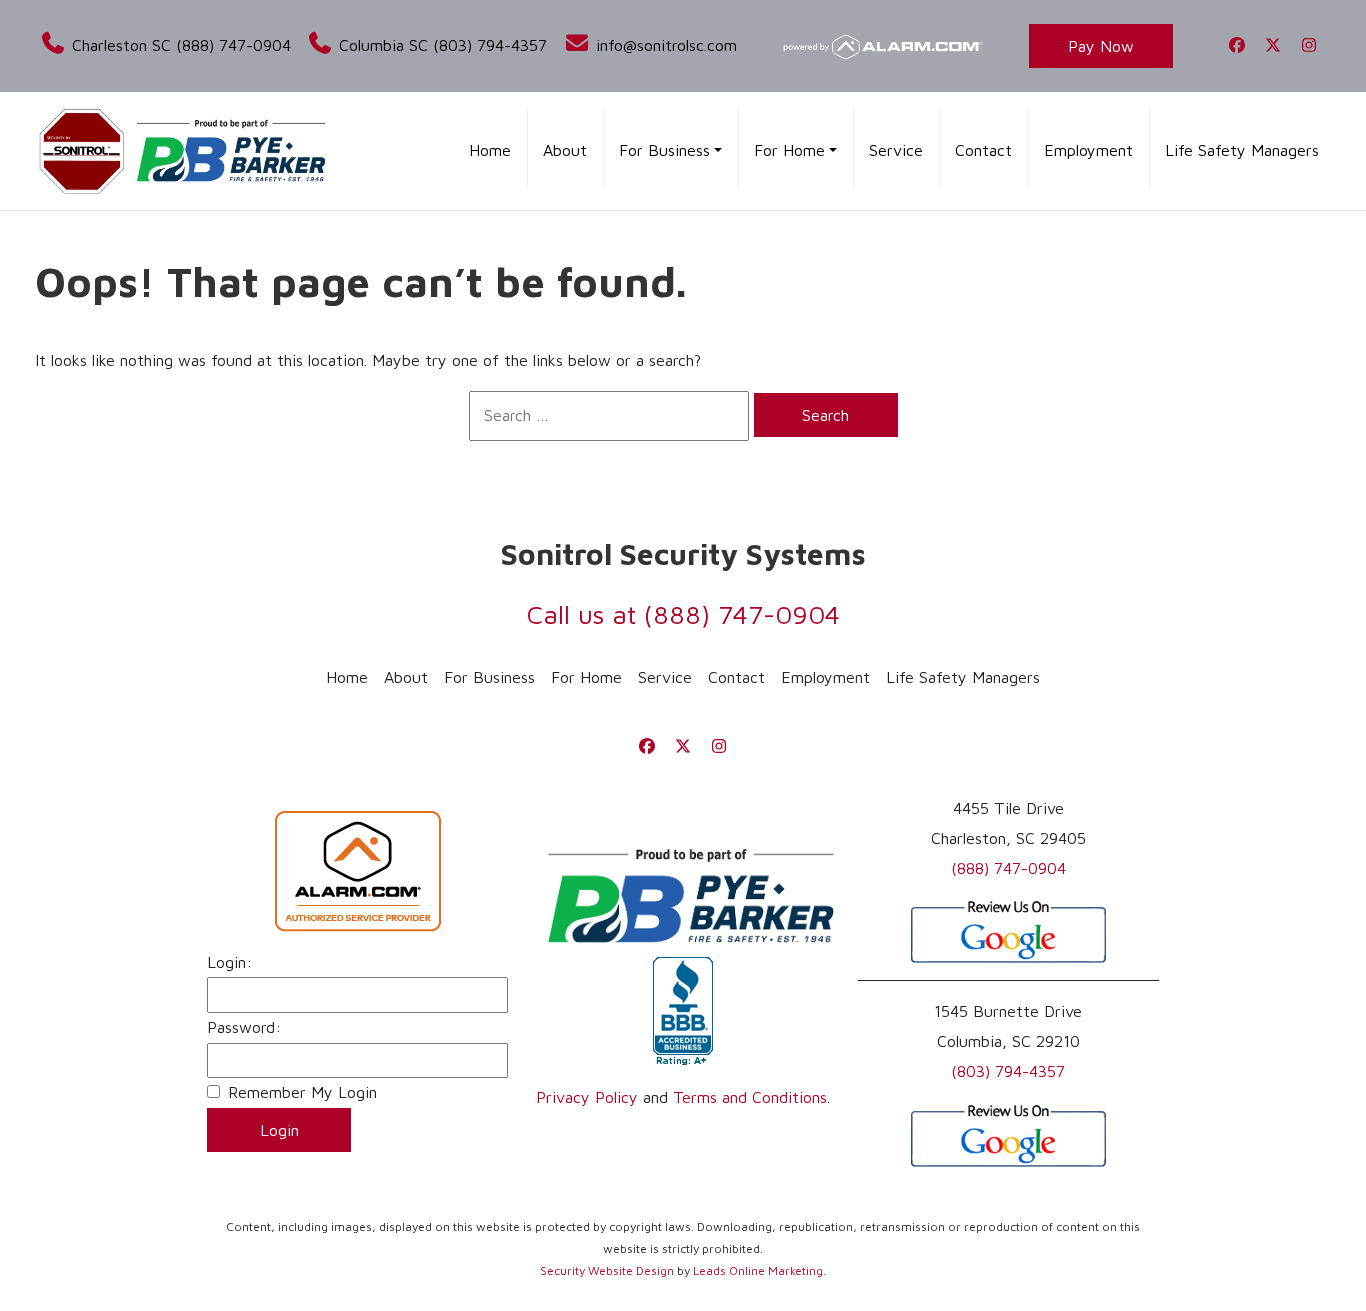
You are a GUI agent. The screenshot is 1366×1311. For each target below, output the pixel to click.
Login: (229, 962)
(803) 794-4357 (1008, 1071)
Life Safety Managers (1242, 150)
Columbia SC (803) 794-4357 (440, 44)
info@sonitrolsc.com (663, 44)
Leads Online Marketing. (759, 1270)
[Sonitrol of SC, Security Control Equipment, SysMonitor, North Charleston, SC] (683, 1012)
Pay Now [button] (1101, 46)
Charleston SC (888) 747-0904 (178, 44)
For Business (489, 677)
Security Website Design (607, 1270)
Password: (244, 1027)
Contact (983, 150)
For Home (586, 677)
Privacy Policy (587, 1097)
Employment (1088, 150)
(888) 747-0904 (742, 614)
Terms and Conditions (750, 1097)
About (565, 150)
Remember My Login (302, 1092)
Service (896, 150)
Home (490, 150)
